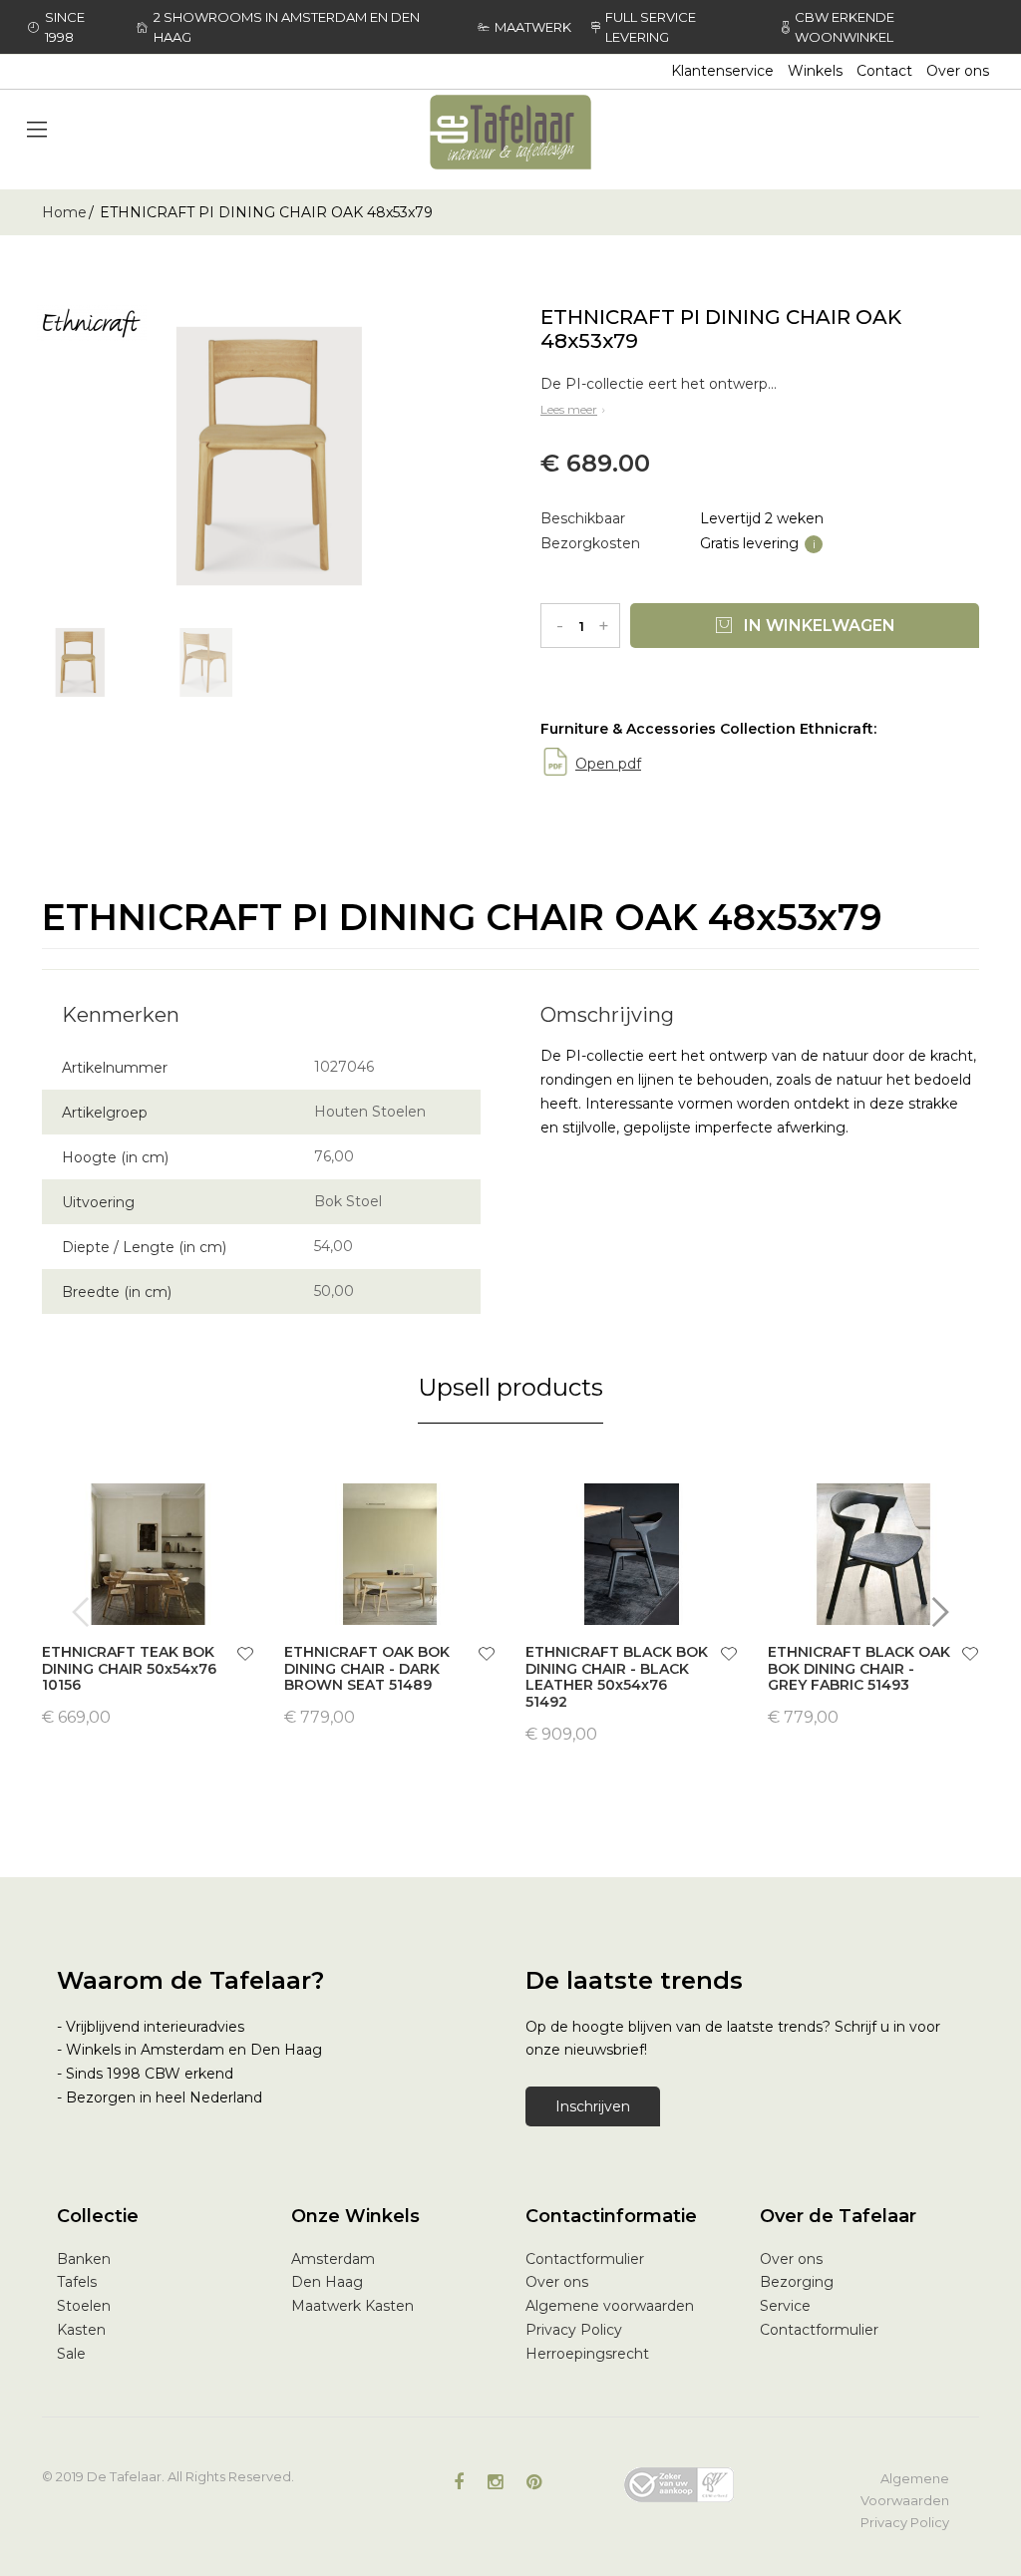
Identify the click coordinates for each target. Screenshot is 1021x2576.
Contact (884, 71)
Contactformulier (585, 2259)
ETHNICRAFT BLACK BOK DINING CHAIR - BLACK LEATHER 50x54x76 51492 (617, 1677)
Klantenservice (722, 71)
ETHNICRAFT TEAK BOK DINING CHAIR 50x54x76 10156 (129, 1669)
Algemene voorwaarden (610, 2306)
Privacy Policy (574, 2330)
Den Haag (327, 2282)
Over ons (958, 71)
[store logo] (510, 132)
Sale (71, 2354)
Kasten (81, 2330)
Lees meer (569, 409)
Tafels (77, 2282)
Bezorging (797, 2282)
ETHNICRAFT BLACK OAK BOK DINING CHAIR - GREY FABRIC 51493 (859, 1669)
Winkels (815, 71)
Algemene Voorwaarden (905, 2489)
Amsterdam (333, 2259)
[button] (245, 1656)
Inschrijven (593, 2106)
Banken (84, 2259)
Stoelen (84, 2306)
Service (785, 2306)
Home (64, 212)
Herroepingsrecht (587, 2354)
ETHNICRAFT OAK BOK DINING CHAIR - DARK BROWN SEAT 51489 (367, 1669)
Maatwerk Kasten (352, 2306)
